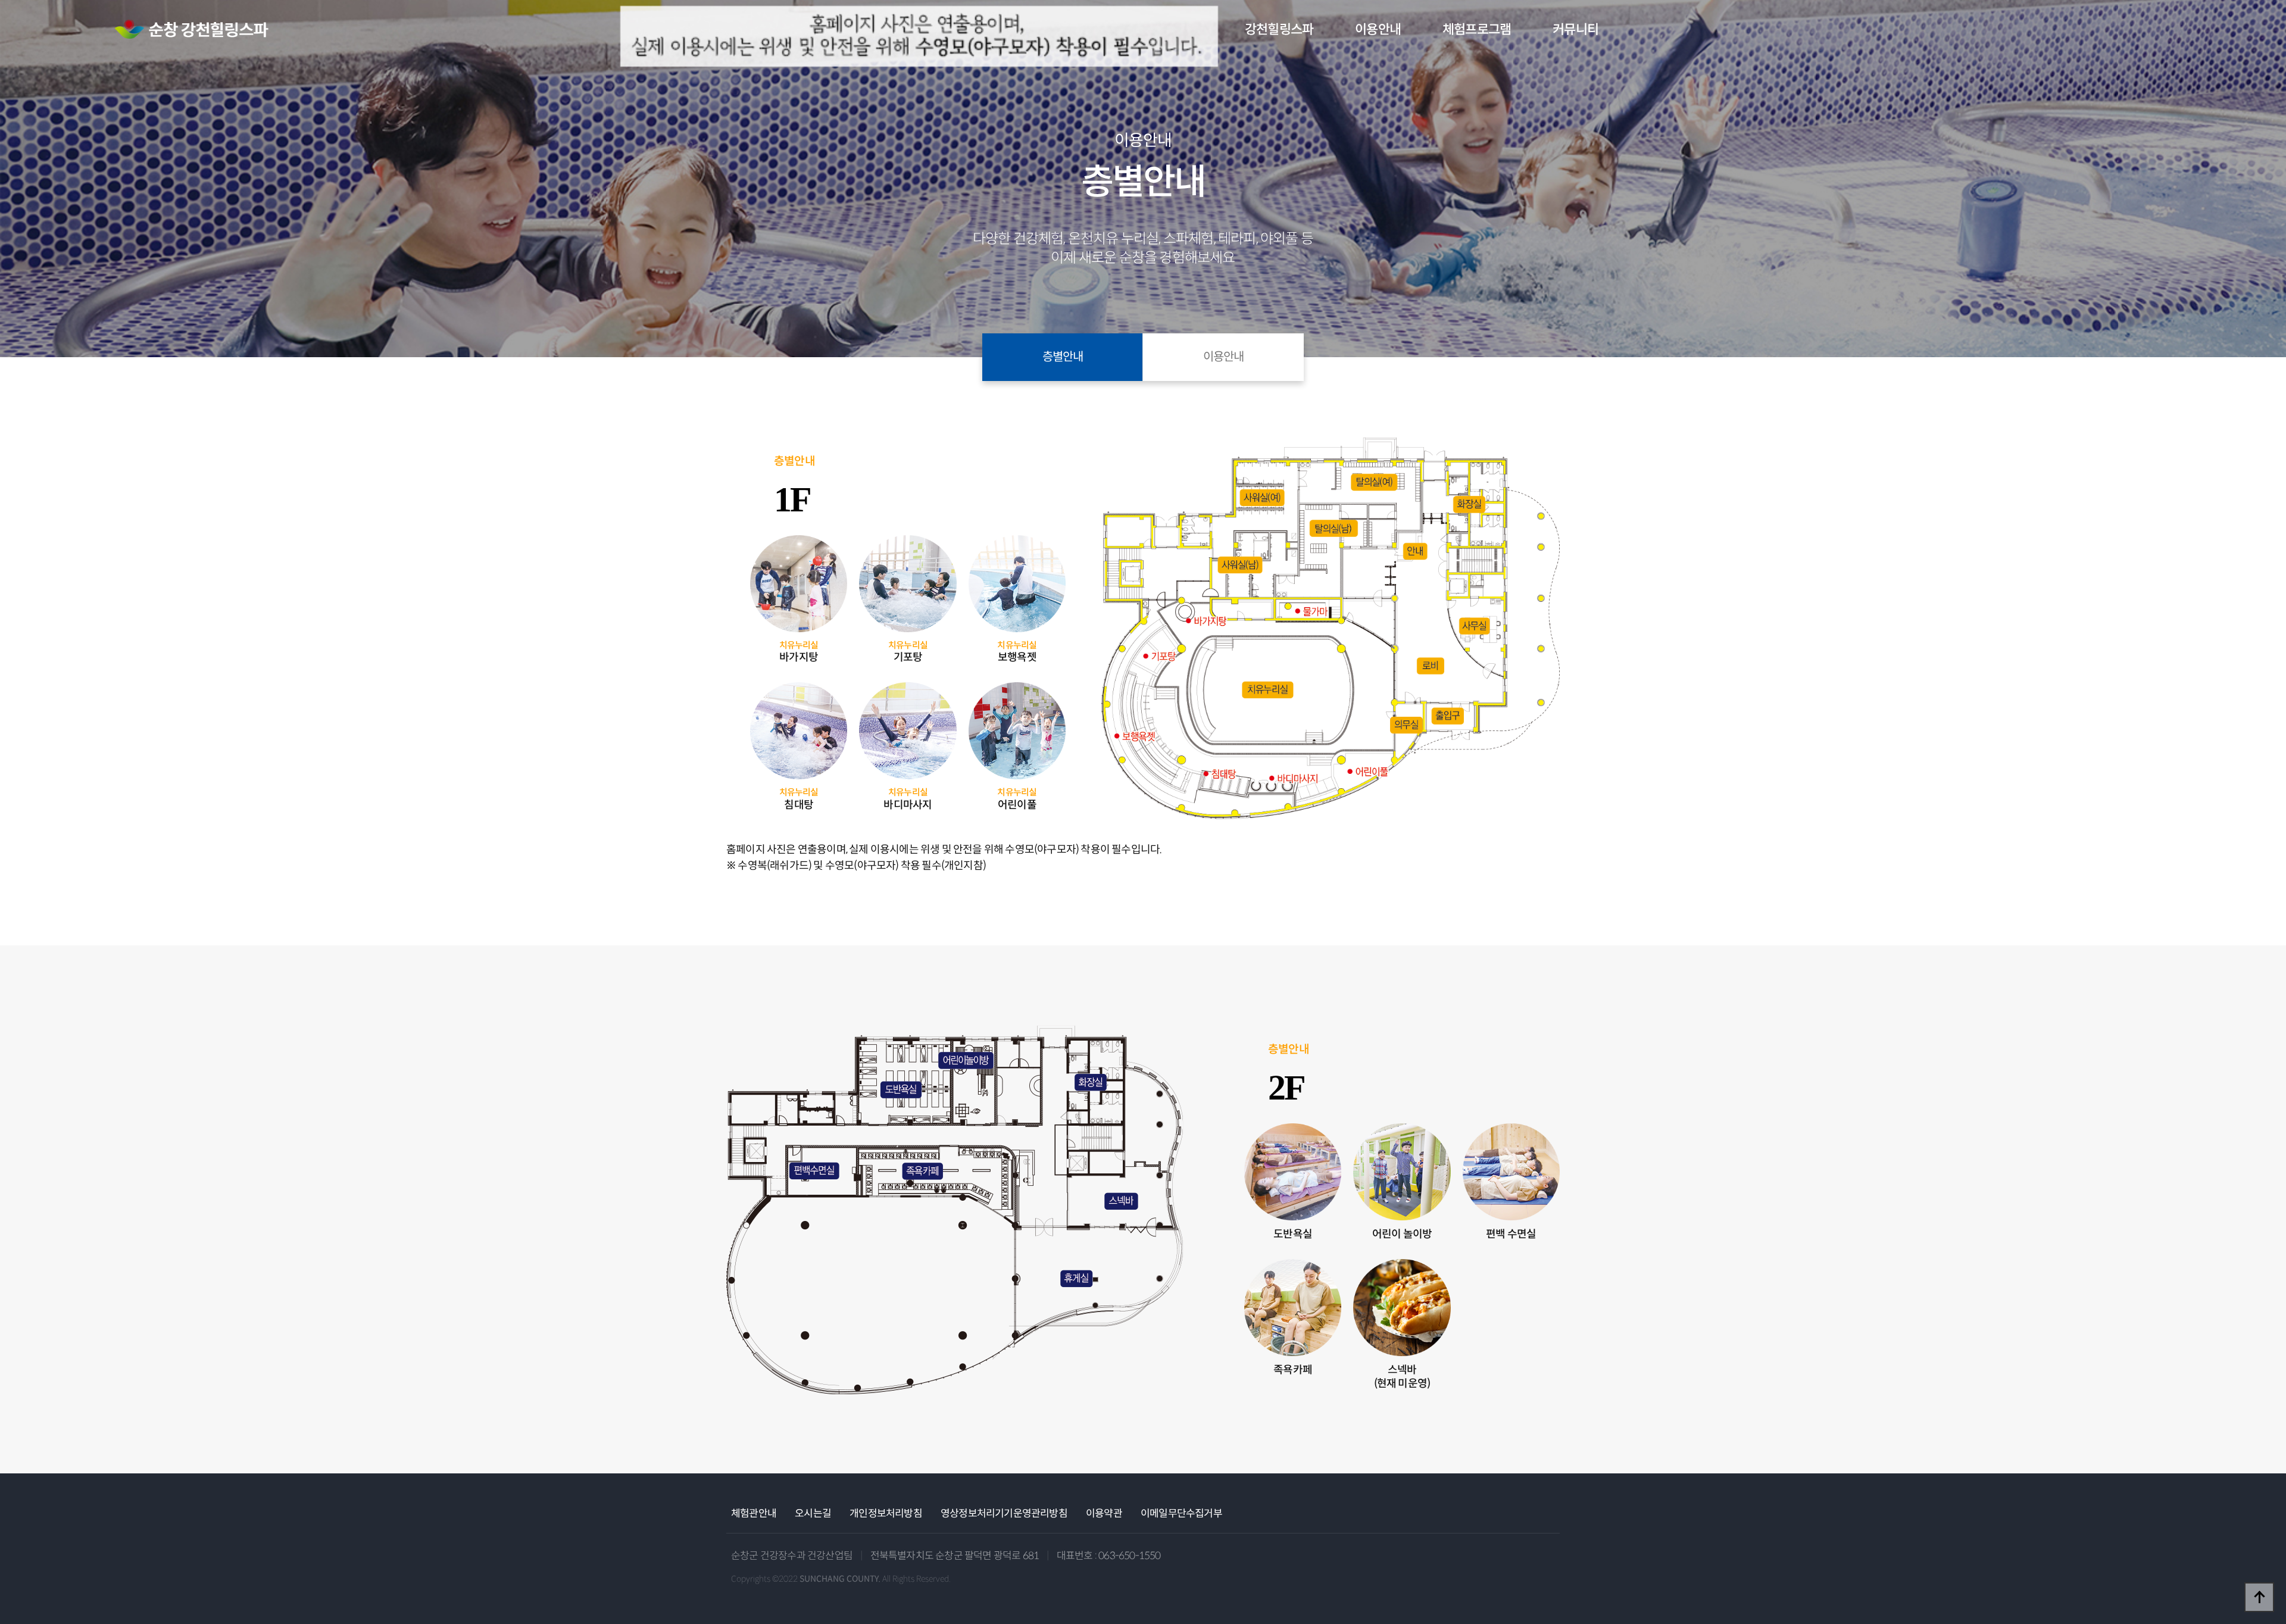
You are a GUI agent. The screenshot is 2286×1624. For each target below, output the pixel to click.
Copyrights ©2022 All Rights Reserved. (841, 1579)
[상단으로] (2259, 1597)
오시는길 (813, 1514)
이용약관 (1104, 1514)
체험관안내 (754, 1514)
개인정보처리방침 (886, 1514)
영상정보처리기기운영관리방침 (1004, 1514)
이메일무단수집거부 (1181, 1514)
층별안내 (1063, 357)
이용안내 (1223, 357)
